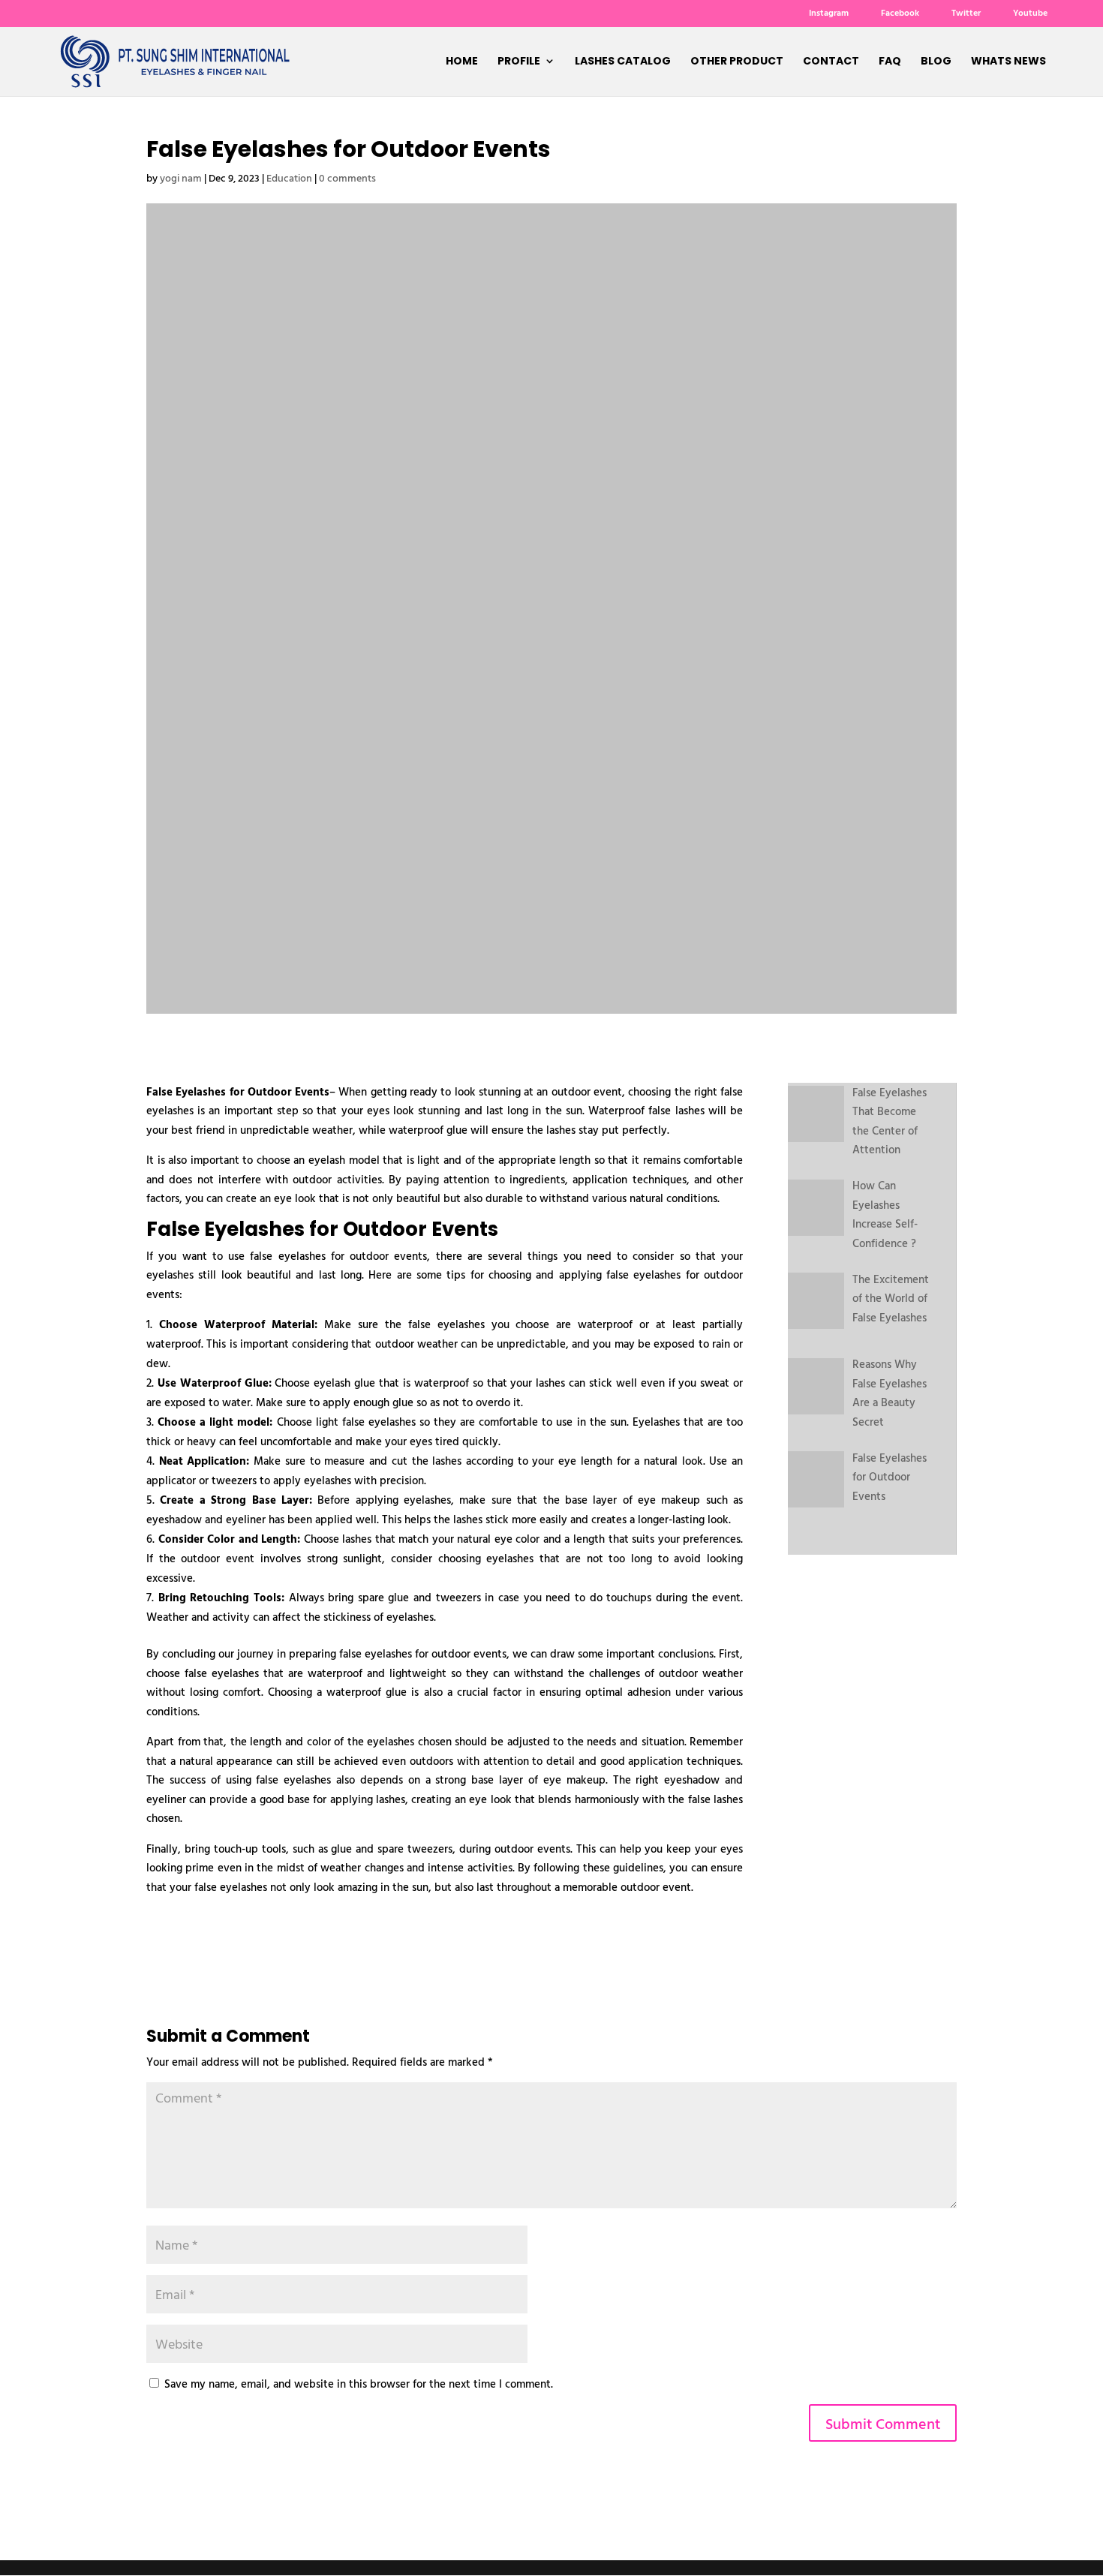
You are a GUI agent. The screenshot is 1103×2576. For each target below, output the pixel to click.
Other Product (737, 62)
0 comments (347, 177)
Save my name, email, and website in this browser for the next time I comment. (359, 2384)
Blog (936, 62)
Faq (890, 62)
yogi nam (181, 177)
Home (462, 62)
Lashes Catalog (623, 62)
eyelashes (388, 1653)
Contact (831, 62)
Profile (519, 62)
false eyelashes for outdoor (675, 1274)
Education (289, 177)
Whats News (1008, 62)
